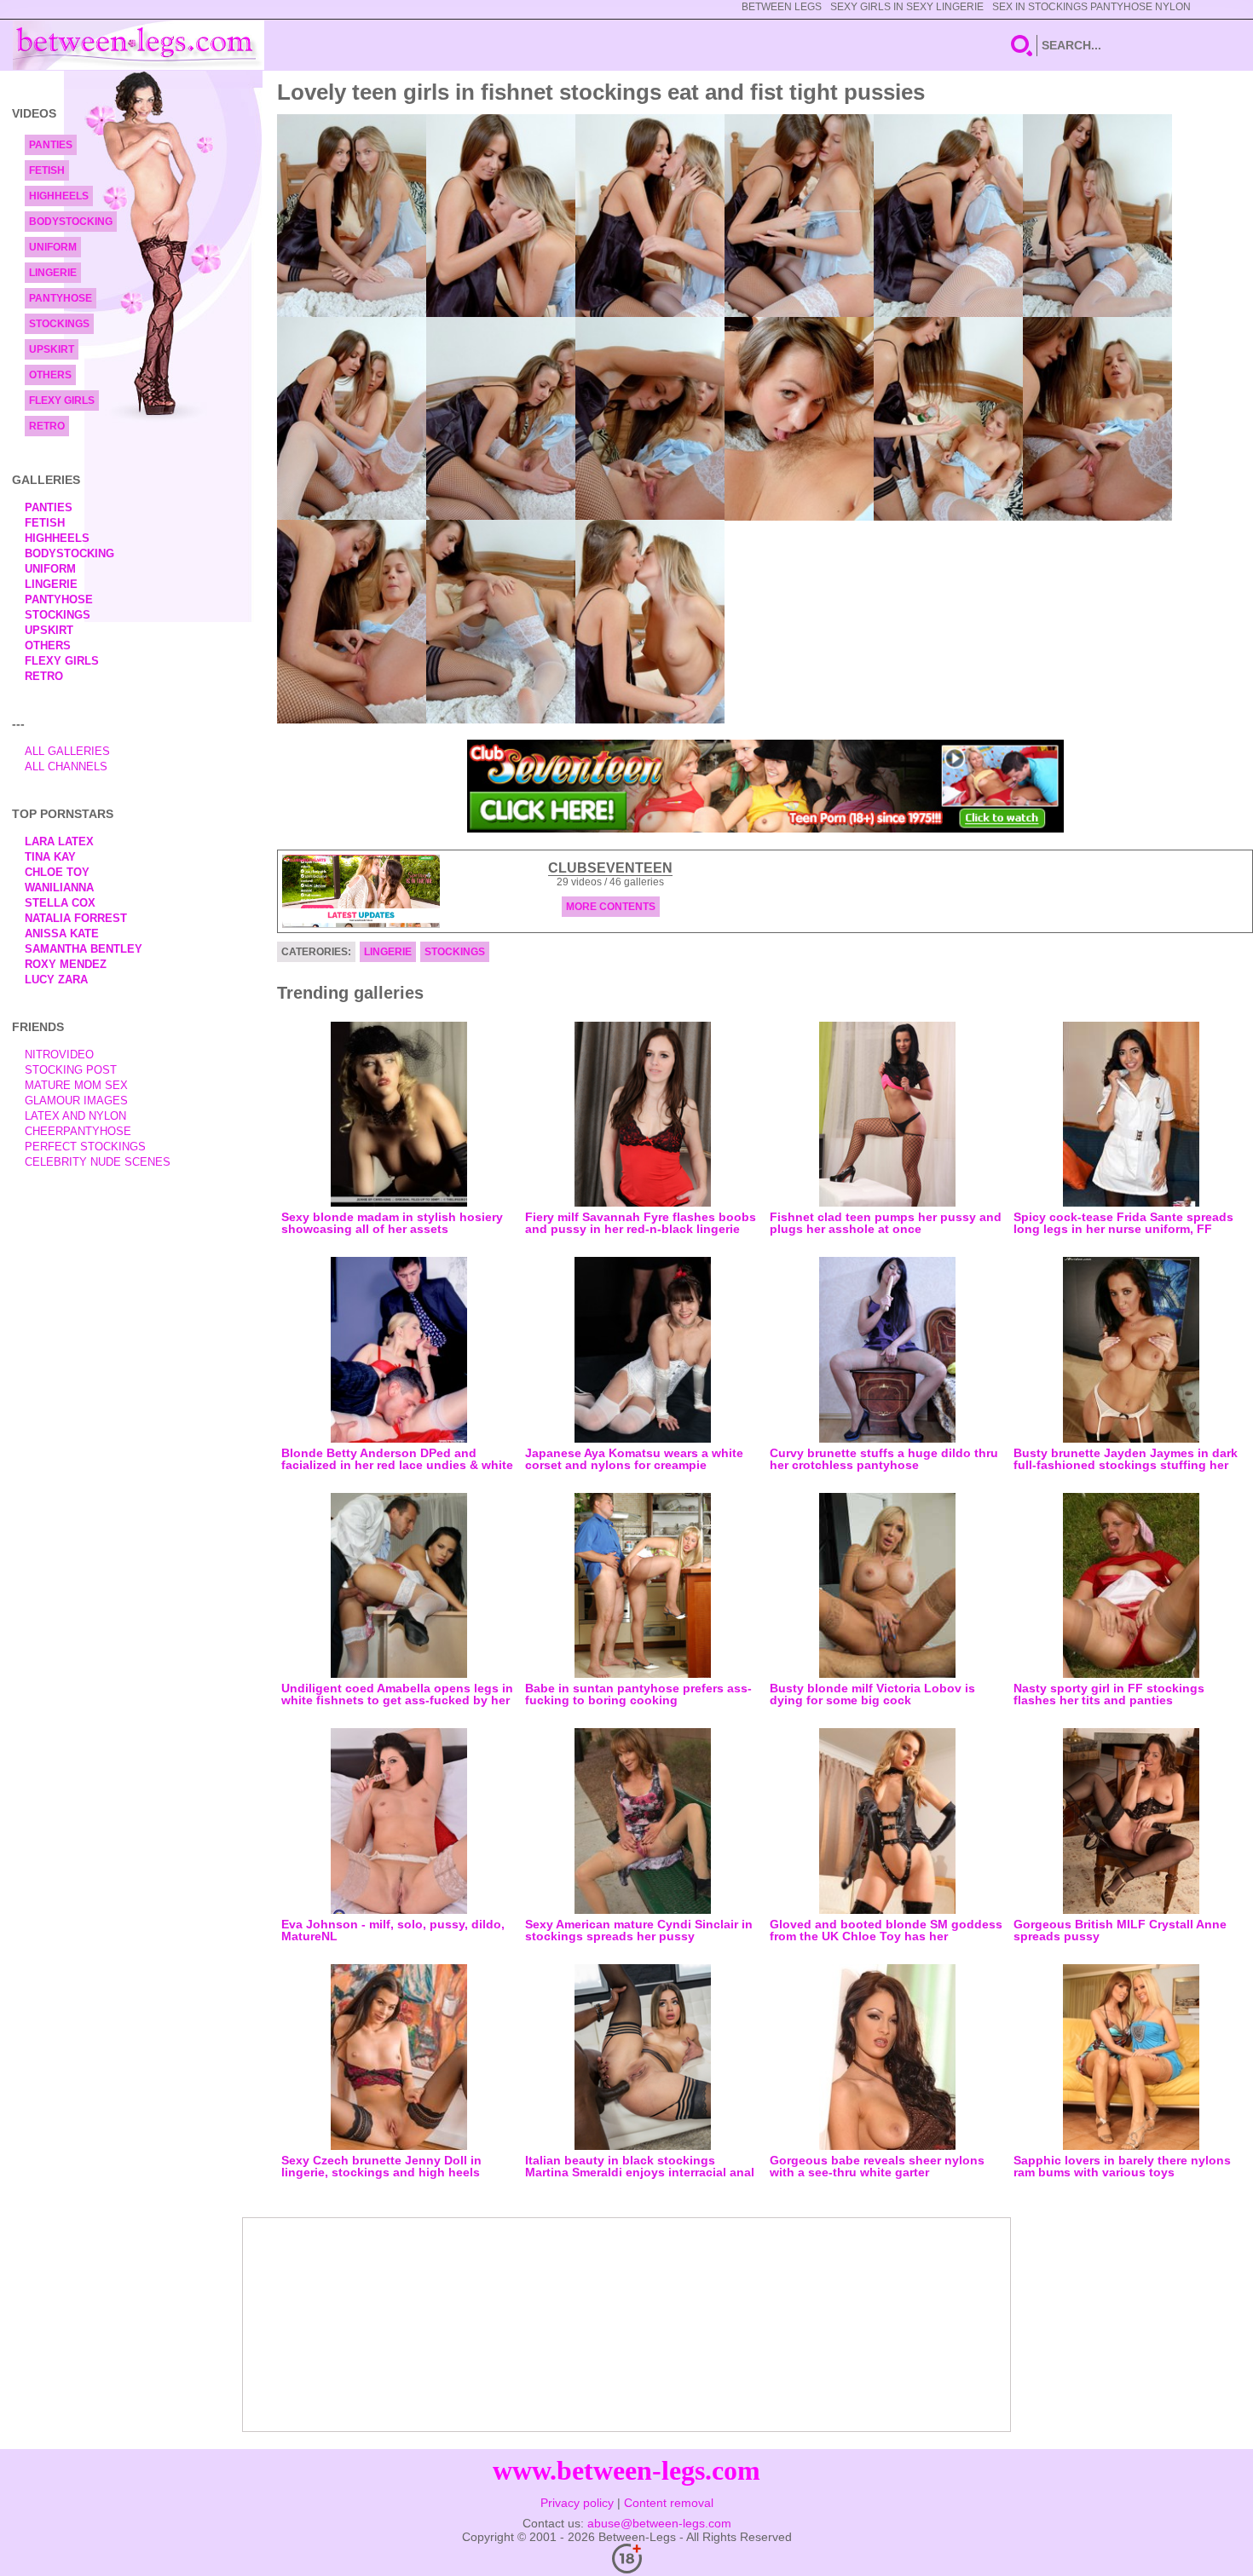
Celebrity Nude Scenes (98, 1162)
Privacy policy (577, 2503)
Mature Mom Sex (76, 1085)
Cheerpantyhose (78, 1131)
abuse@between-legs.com (659, 2523)
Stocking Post (71, 1070)
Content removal (669, 2503)
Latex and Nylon (75, 1116)
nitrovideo (59, 1055)
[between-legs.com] (139, 45)
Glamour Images (76, 1101)
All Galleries (67, 751)
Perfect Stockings (85, 1147)
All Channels (66, 766)
